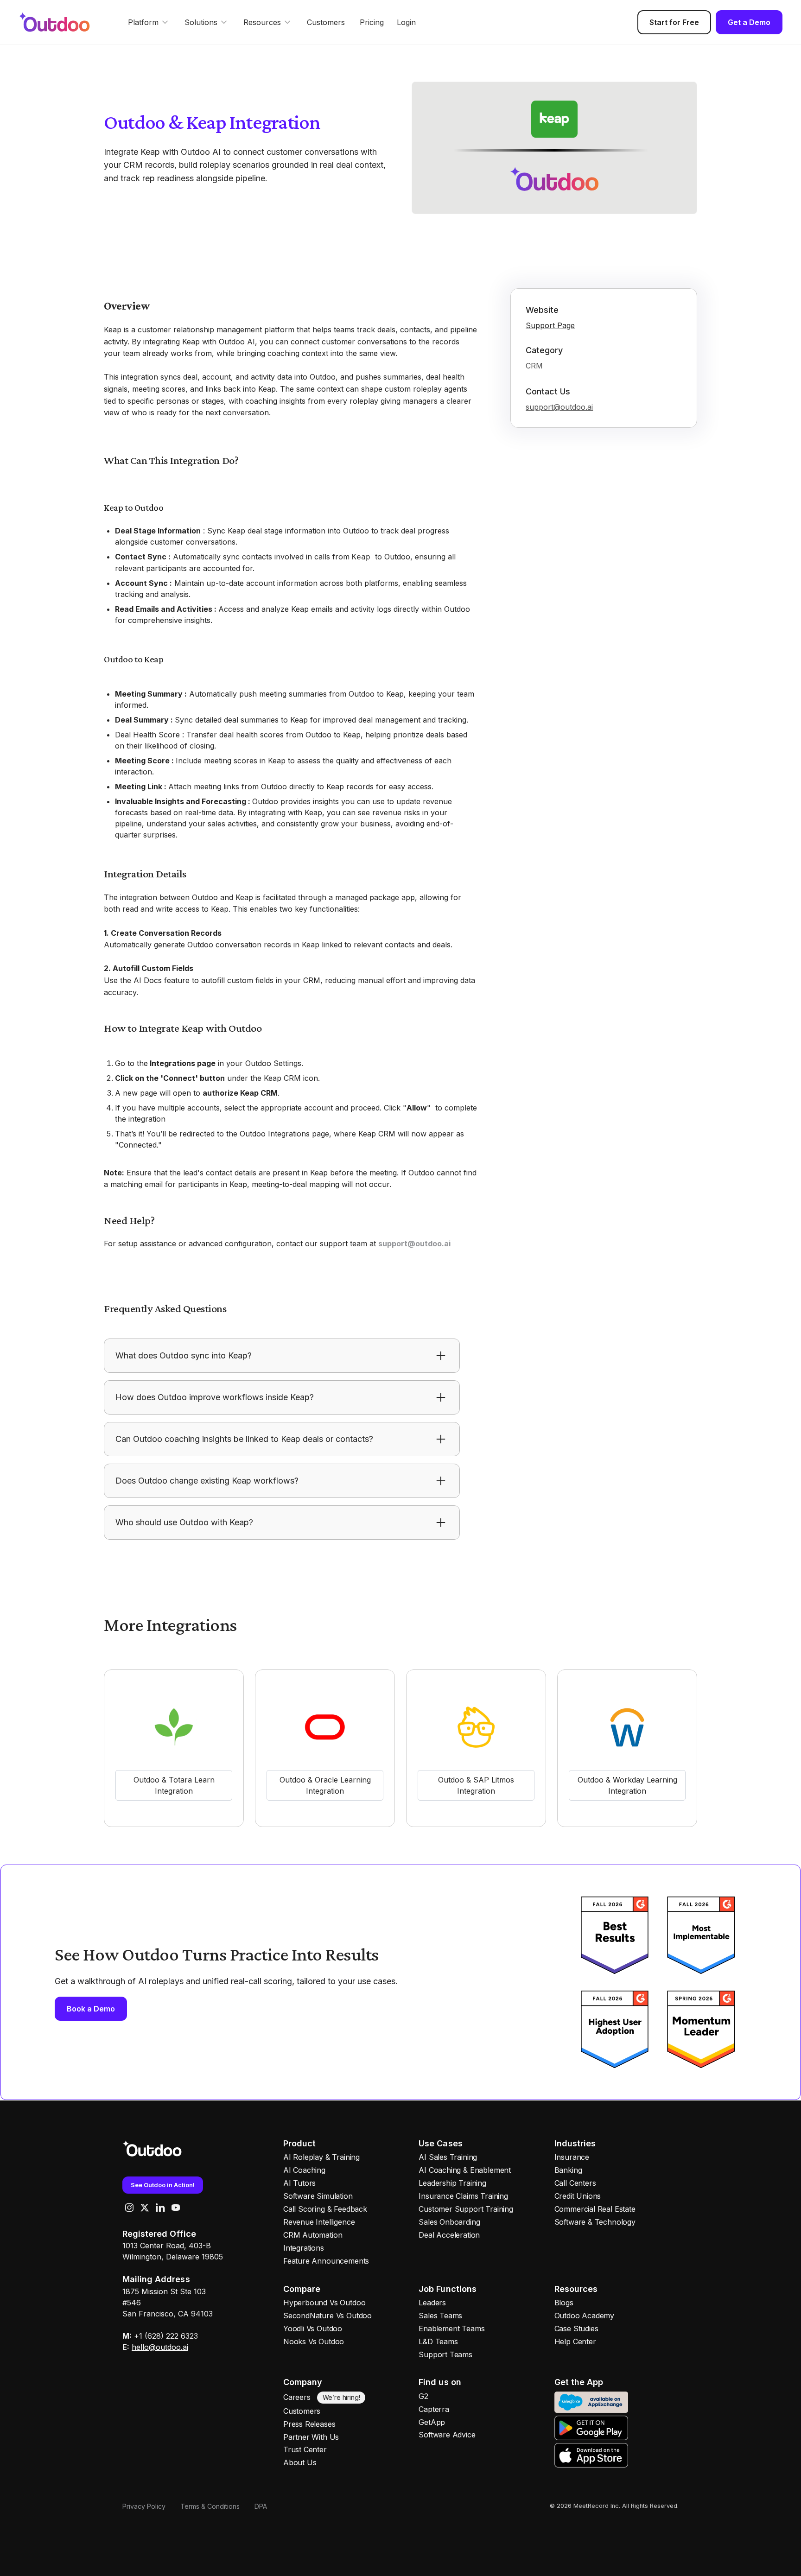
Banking (568, 2170)
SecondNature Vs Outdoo (327, 2316)
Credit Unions (578, 2196)
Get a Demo (749, 22)
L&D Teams (438, 2341)
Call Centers (575, 2183)
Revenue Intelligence (319, 2222)
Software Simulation (318, 2196)
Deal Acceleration (449, 2235)
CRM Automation (313, 2235)
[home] (63, 22)
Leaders (432, 2303)
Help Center (575, 2341)
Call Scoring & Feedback (325, 2209)
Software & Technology (595, 2222)
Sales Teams (440, 2316)
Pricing (372, 22)
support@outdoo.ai (559, 407)
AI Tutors (299, 2183)
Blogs (564, 2303)
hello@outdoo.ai (160, 2347)
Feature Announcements (326, 2261)
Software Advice (447, 2435)
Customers (326, 22)
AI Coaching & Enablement (465, 2170)
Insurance (572, 2157)
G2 (423, 2396)
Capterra (434, 2409)
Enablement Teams (451, 2329)
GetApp (432, 2422)
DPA (261, 2506)
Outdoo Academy (584, 2316)
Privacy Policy (144, 2506)
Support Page (550, 325)
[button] (149, 22)
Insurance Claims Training (463, 2196)
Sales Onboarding (449, 2222)
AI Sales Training (448, 2157)
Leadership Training (452, 2183)
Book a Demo (91, 2009)
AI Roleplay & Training (321, 2157)
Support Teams (445, 2354)
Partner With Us (311, 2437)
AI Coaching (304, 2170)
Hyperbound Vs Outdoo (324, 2303)
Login (406, 22)
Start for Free (674, 22)
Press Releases (309, 2424)
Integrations (304, 2248)
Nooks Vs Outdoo (314, 2341)
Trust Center (305, 2449)
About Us (300, 2462)
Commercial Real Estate (595, 2209)
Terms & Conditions (210, 2506)
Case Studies (576, 2329)
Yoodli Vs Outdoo (313, 2329)
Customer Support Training (466, 2209)
